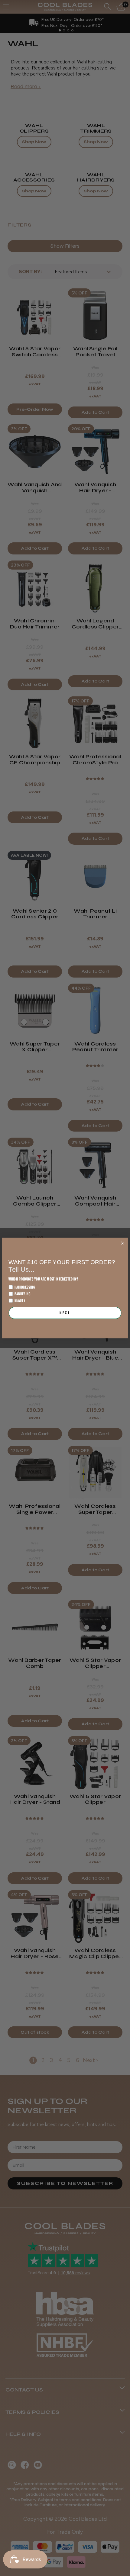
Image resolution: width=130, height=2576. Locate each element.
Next (65, 1313)
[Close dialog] (122, 1243)
